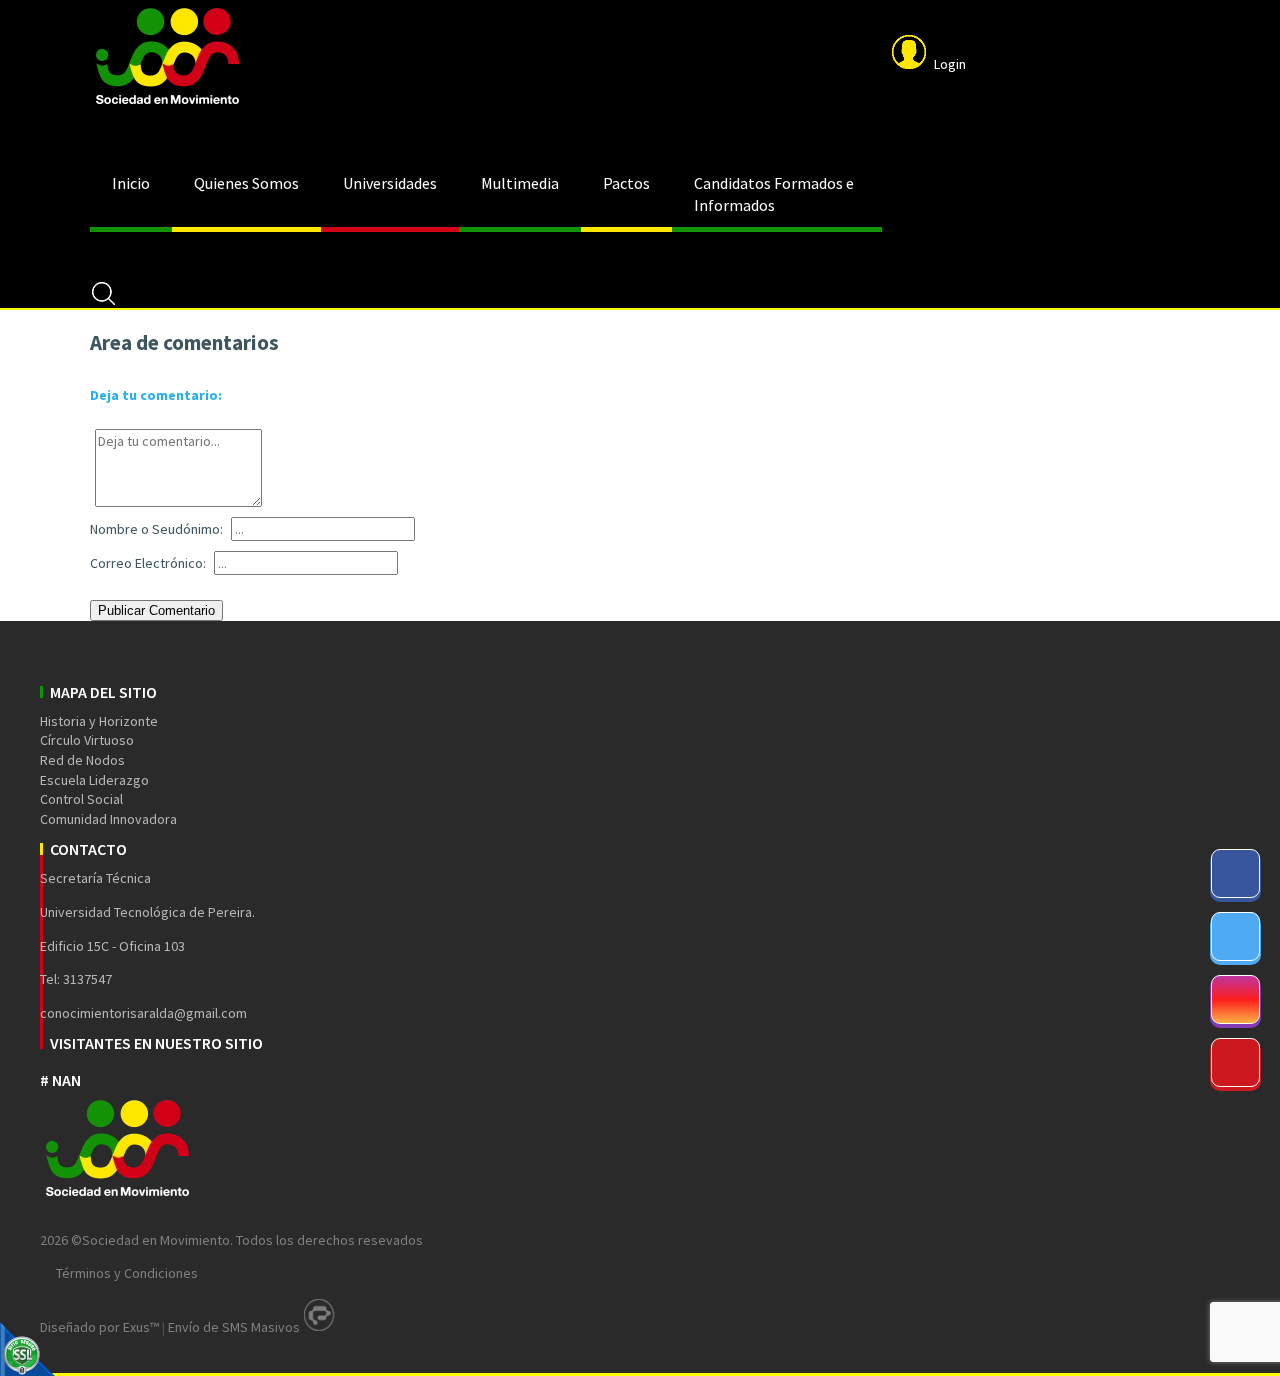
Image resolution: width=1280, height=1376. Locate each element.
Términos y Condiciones (127, 1273)
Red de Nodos (82, 760)
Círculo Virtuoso (87, 740)
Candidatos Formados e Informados (774, 194)
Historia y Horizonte (99, 721)
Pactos (626, 183)
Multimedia (520, 183)
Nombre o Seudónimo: (156, 529)
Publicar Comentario (156, 610)
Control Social (81, 799)
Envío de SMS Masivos (234, 1327)
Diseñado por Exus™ (99, 1327)
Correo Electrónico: (148, 563)
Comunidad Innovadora (108, 819)
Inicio (131, 183)
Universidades (390, 183)
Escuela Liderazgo (94, 780)
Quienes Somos (246, 183)
